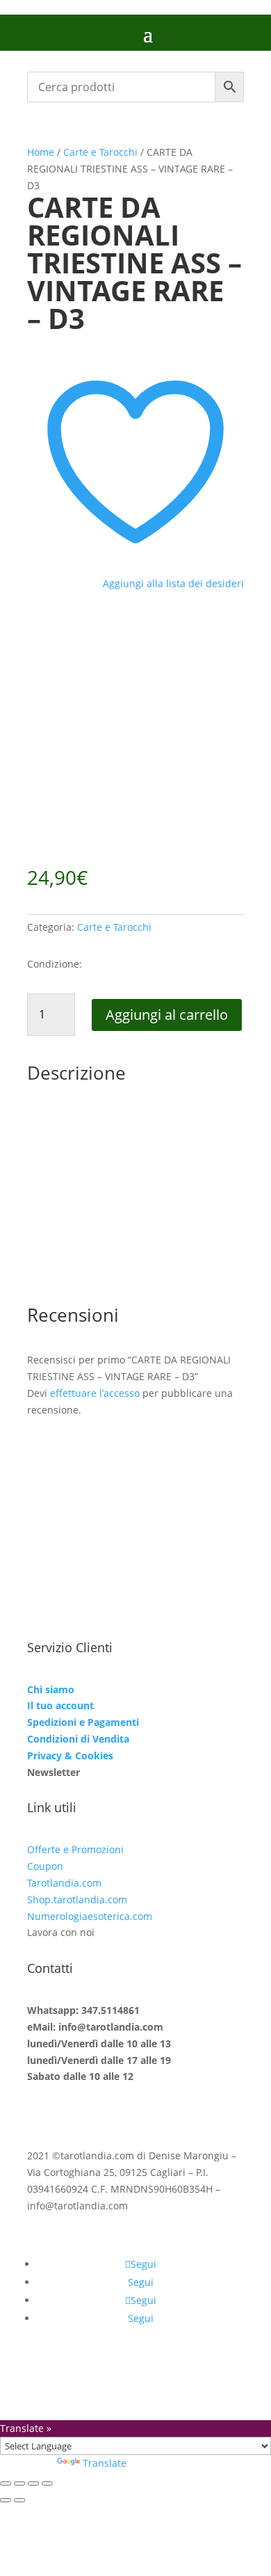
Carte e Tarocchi (100, 152)
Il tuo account (60, 1705)
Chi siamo (51, 1689)
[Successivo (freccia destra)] (19, 2500)
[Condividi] (33, 2483)
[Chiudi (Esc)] (47, 2483)
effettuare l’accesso (95, 1393)
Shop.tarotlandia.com (77, 1899)
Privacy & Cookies (70, 1755)
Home (41, 152)
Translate (105, 2463)
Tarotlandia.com (64, 1883)
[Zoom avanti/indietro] (6, 2483)
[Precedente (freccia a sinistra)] (6, 2500)
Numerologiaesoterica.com (90, 1916)
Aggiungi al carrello (167, 1015)
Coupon (45, 1866)
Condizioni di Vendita (78, 1739)
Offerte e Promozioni (75, 1849)
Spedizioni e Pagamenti (83, 1722)
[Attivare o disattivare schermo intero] (19, 2483)
